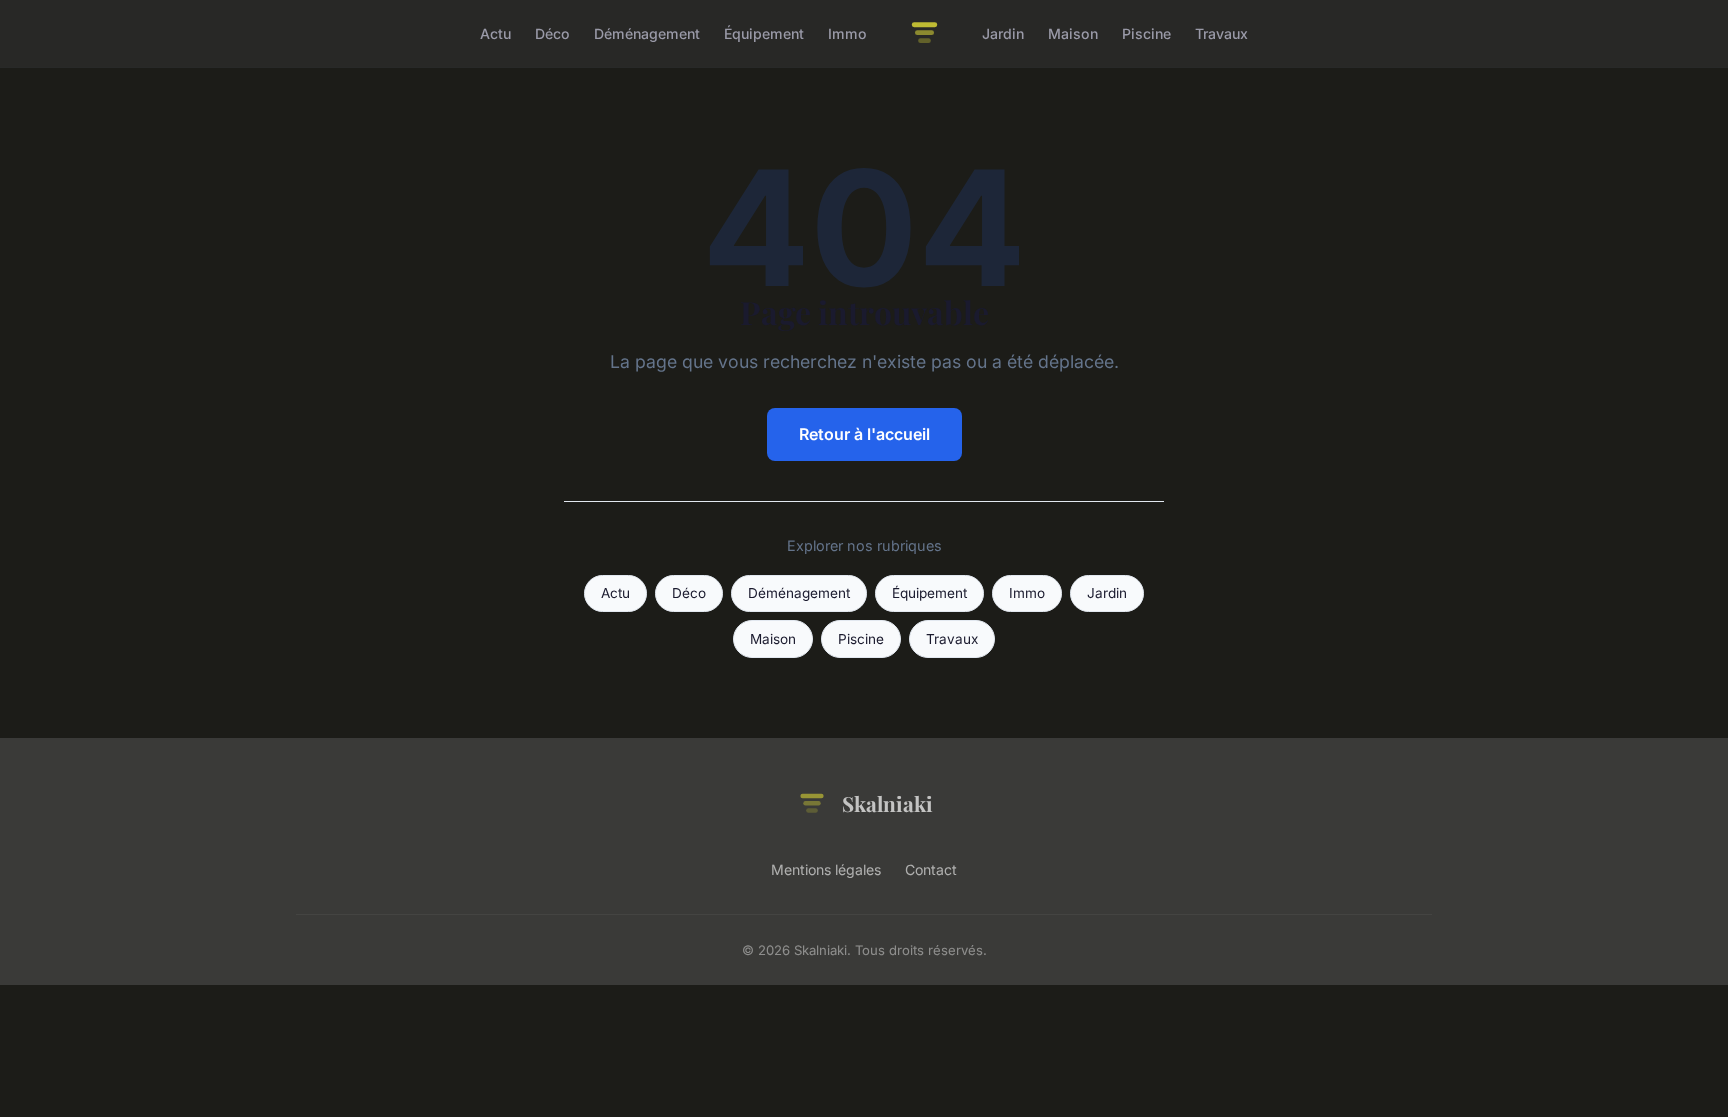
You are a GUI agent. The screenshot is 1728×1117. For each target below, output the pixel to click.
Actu (495, 33)
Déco (552, 33)
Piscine (1146, 33)
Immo (847, 33)
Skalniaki (887, 803)
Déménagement (647, 33)
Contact (931, 869)
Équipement (764, 33)
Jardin (1003, 33)
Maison (1073, 33)
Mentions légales (826, 869)
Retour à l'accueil (864, 434)
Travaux (1221, 33)
